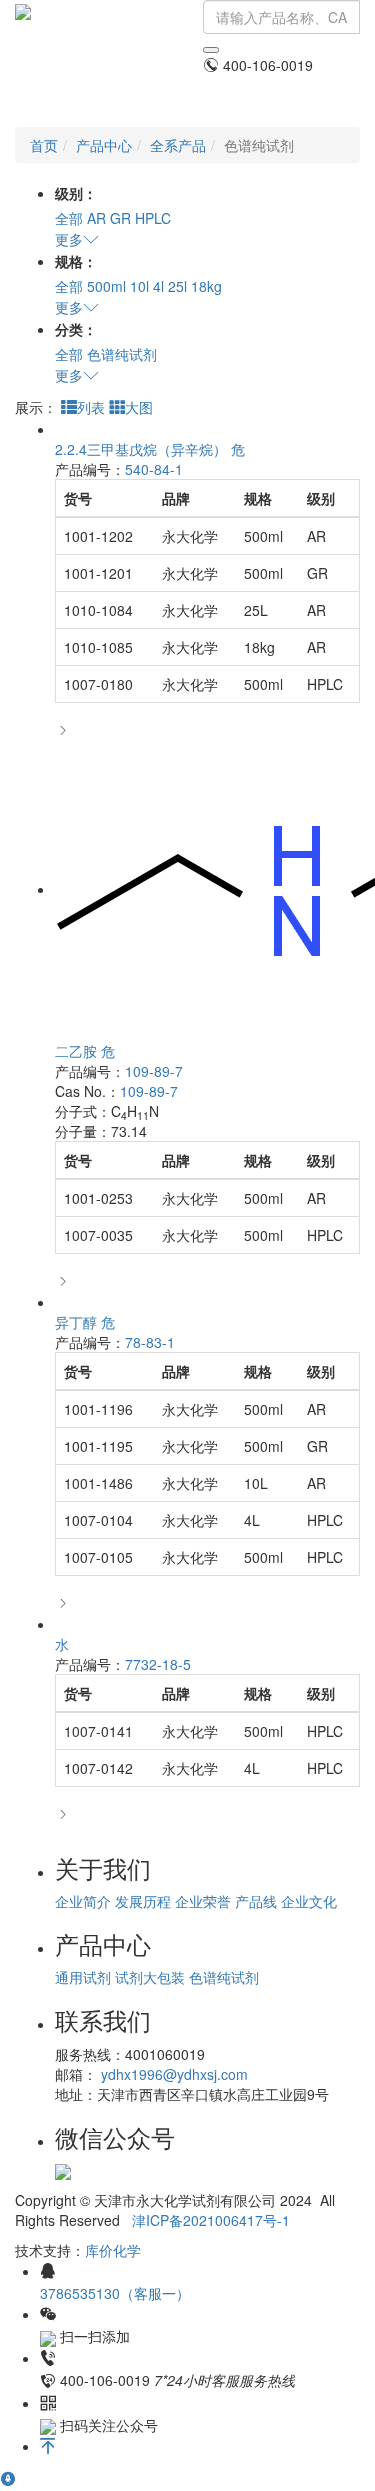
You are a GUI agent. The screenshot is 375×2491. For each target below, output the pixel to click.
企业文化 (309, 1901)
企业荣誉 (203, 1901)
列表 (91, 407)
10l (139, 286)
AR (96, 218)
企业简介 (83, 1901)
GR (120, 218)
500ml (106, 286)
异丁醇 (85, 1322)
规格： (76, 261)
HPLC (153, 218)
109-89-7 (154, 1071)
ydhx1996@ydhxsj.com (174, 2074)
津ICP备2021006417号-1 (211, 2220)
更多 (69, 239)
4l (158, 286)
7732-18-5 (158, 1664)
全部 (69, 218)
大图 (139, 407)
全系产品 (178, 145)
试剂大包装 (150, 1977)
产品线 (256, 1901)
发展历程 (143, 1901)
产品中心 (104, 145)
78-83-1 (150, 1342)
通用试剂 (83, 1977)
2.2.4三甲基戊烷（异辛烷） (150, 449)
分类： (76, 329)
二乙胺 (85, 1051)
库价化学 (113, 2250)
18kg (206, 286)
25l (177, 286)
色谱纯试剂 (122, 354)
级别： (76, 193)
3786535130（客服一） (115, 2293)
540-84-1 (154, 469)
